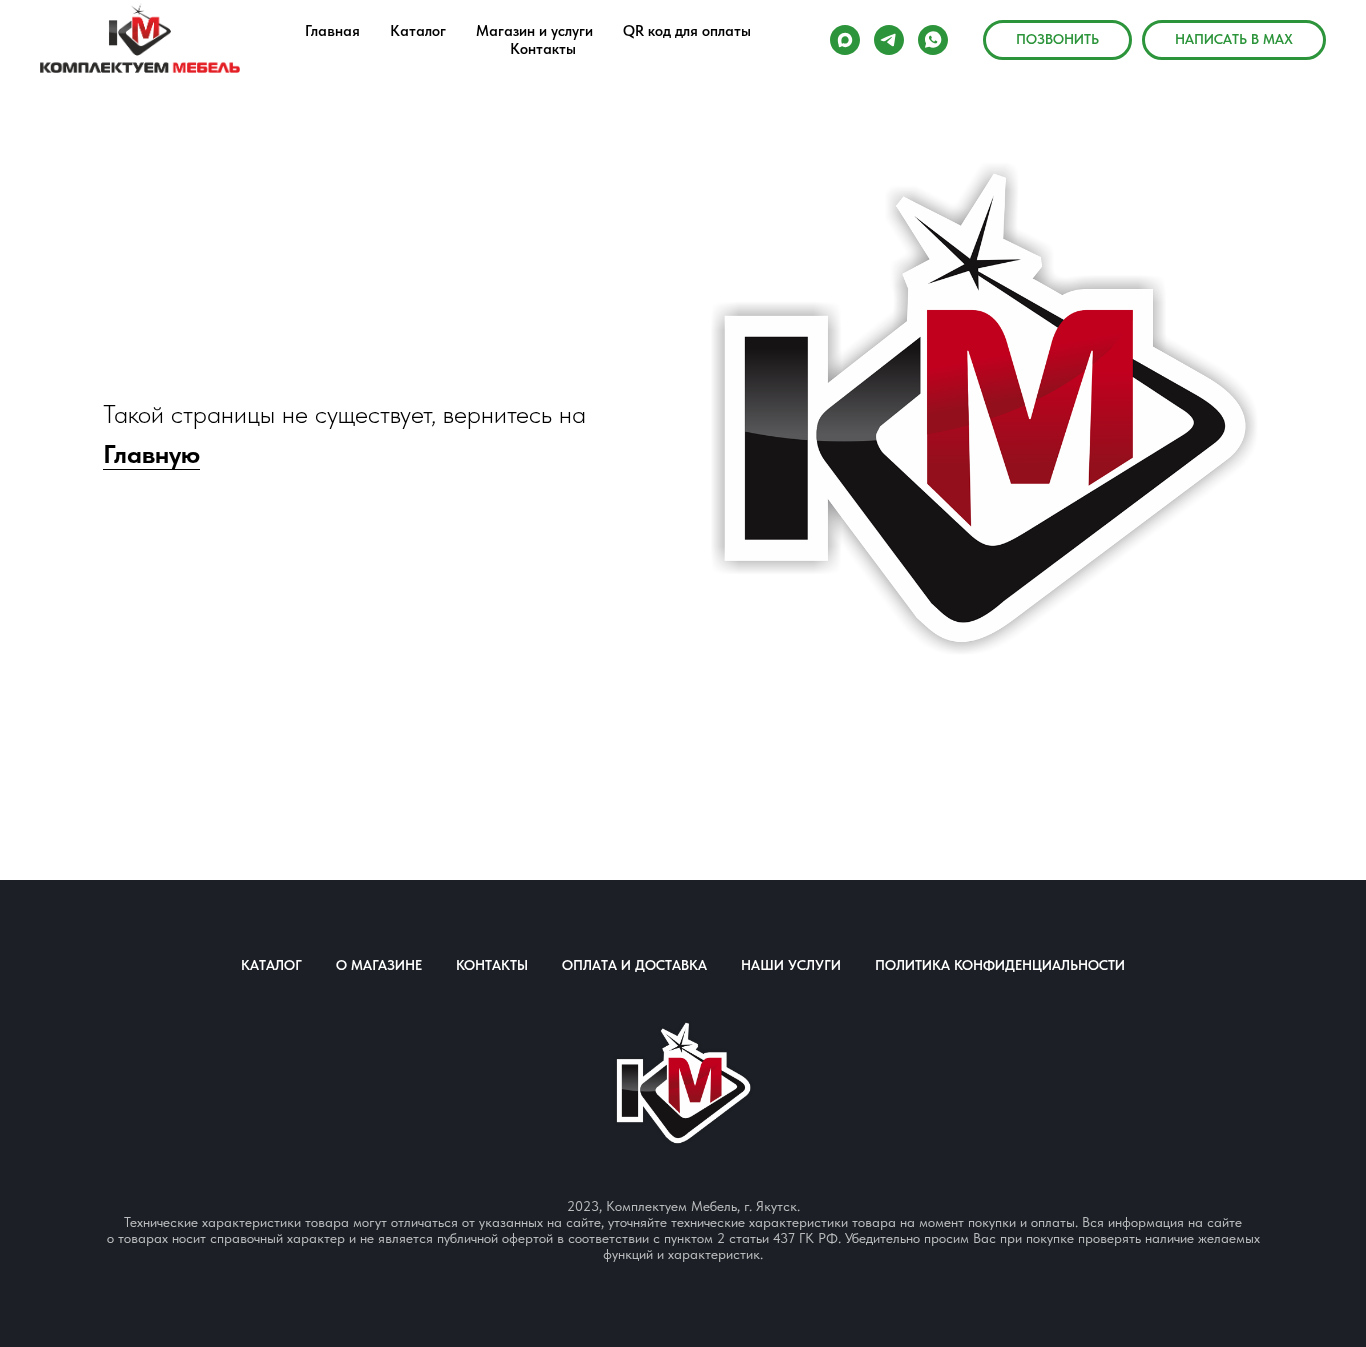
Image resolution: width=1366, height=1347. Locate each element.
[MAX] (845, 40)
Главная (332, 31)
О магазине (379, 965)
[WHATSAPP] (933, 40)
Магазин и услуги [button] (534, 31)
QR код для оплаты (687, 31)
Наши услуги (791, 965)
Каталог (271, 965)
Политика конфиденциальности (1000, 965)
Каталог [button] (418, 31)
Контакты (543, 49)
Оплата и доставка (634, 965)
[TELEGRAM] (889, 40)
